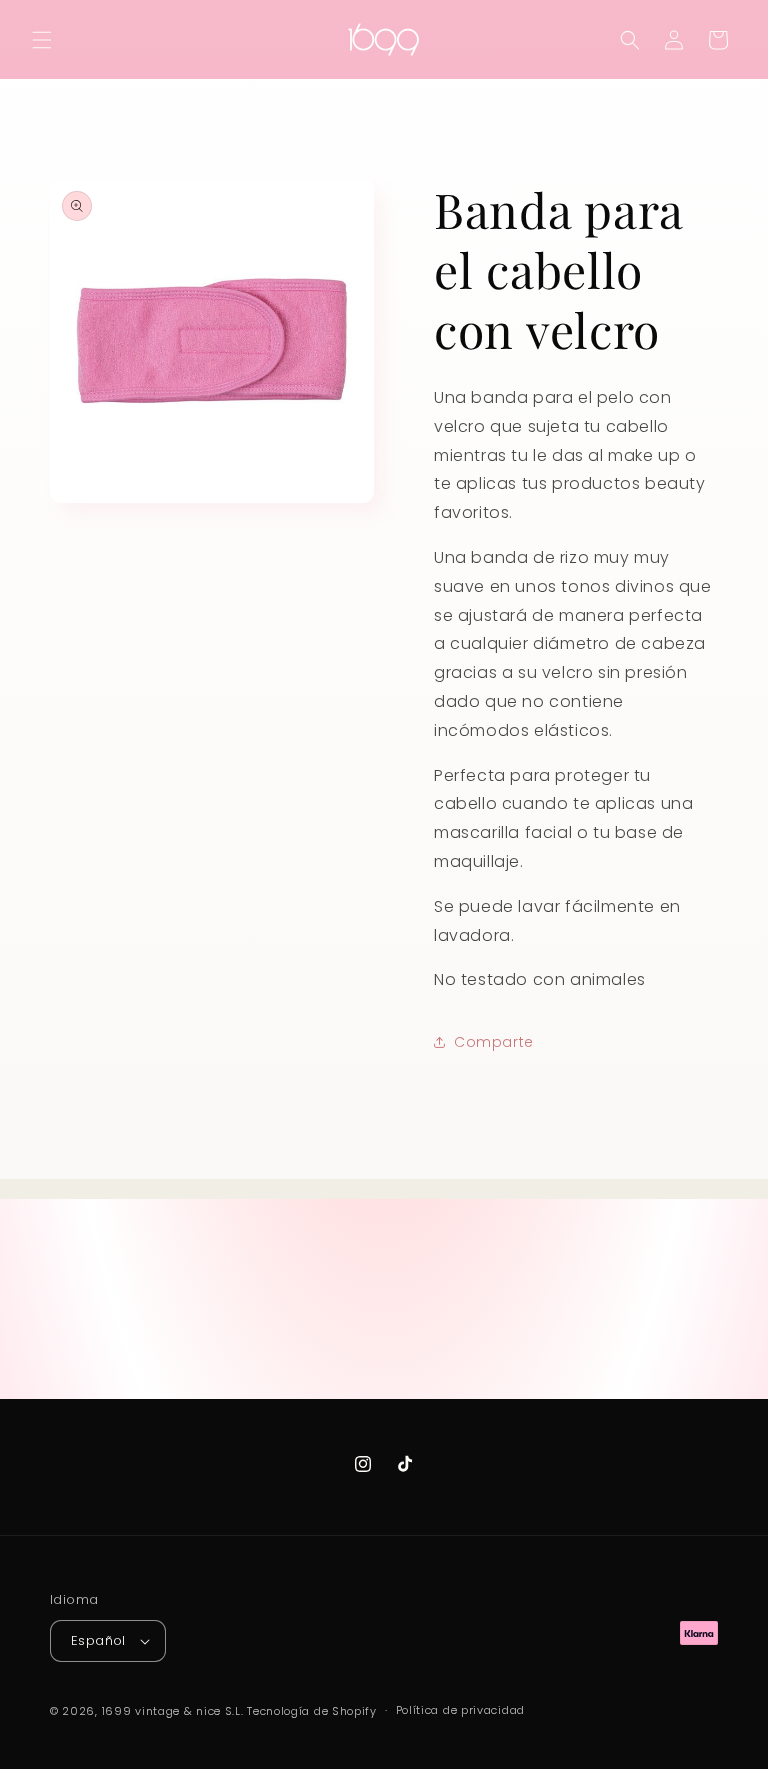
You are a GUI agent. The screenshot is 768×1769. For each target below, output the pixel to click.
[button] (42, 40)
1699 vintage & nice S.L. (173, 1711)
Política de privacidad (460, 1710)
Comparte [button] (494, 1042)
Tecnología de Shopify (312, 1711)
